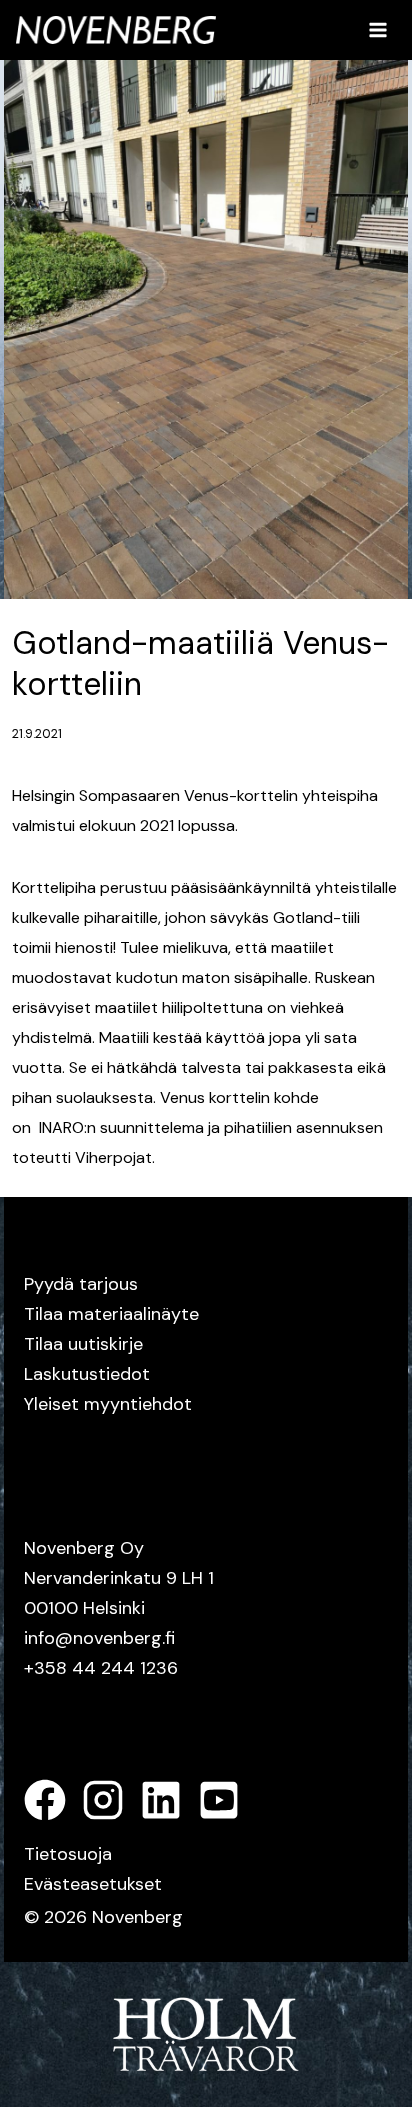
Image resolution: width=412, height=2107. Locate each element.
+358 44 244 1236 (101, 1668)
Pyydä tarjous (81, 1284)
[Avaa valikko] (377, 29)
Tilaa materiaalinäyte (111, 1314)
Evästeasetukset (93, 1884)
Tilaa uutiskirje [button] (83, 1344)
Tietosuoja (68, 1854)
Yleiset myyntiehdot (108, 1404)
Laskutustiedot (87, 1374)
